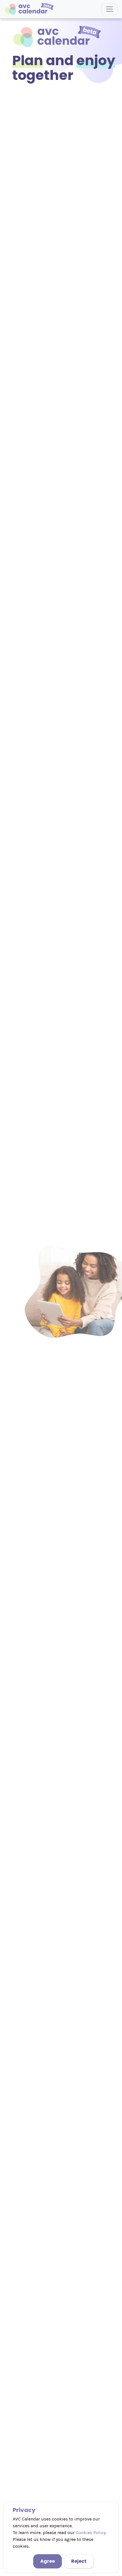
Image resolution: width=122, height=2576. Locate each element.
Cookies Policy (91, 2533)
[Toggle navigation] (110, 9)
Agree (48, 2561)
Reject (79, 2561)
